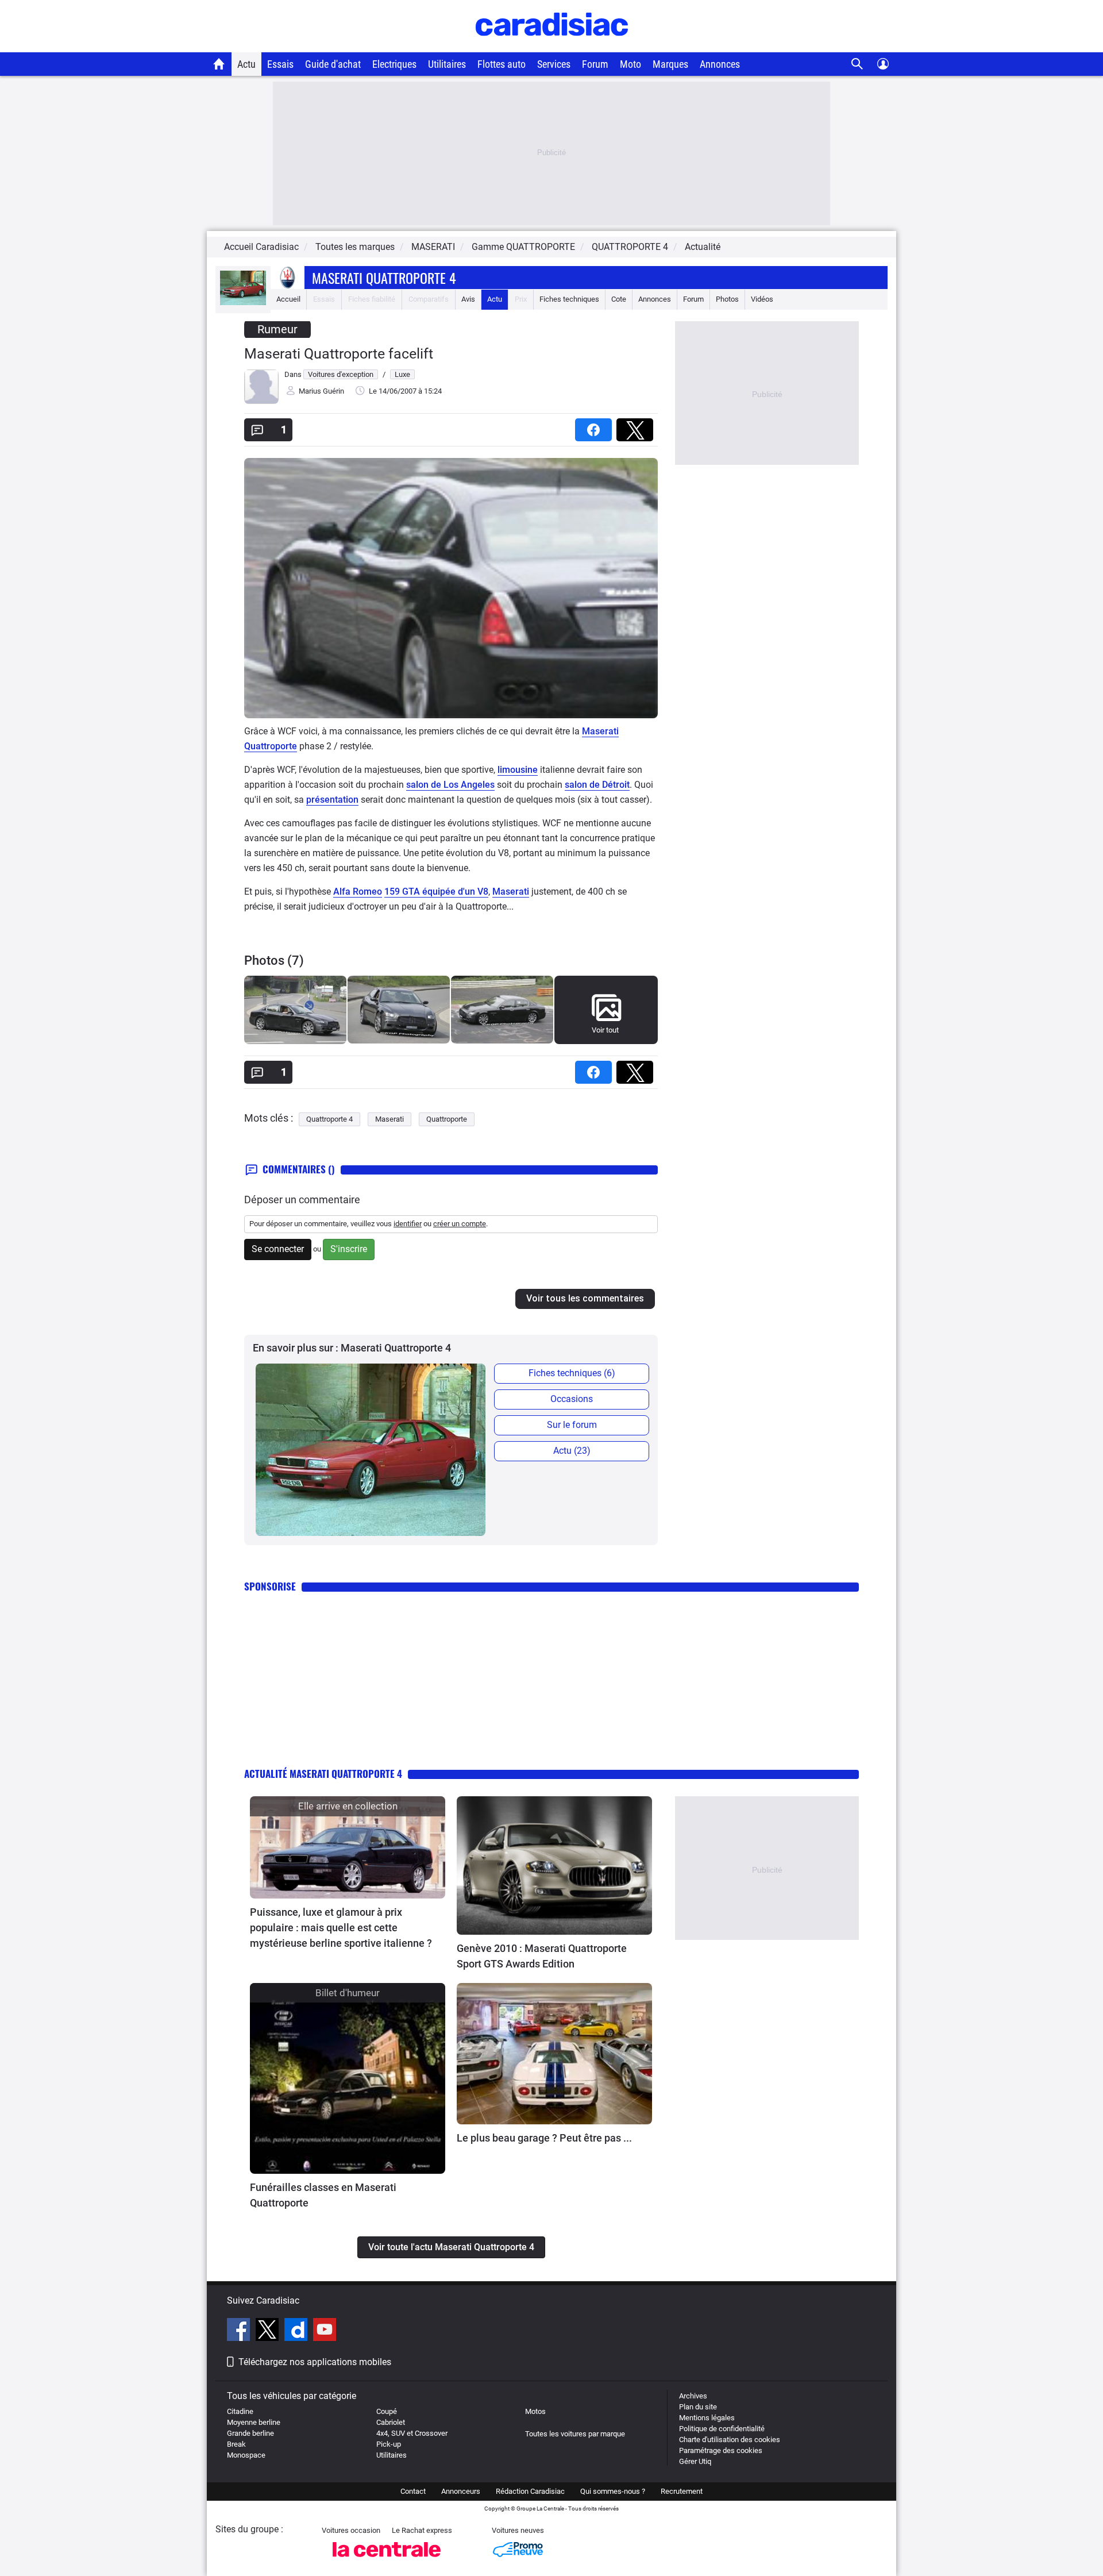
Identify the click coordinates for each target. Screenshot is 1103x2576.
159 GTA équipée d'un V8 (436, 892)
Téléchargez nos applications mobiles (315, 2362)
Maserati (600, 731)
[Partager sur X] (637, 426)
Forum (595, 64)
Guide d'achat (333, 64)
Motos (535, 2411)
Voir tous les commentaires (585, 1298)
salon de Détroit (597, 785)
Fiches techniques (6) (572, 1373)
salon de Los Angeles (450, 785)
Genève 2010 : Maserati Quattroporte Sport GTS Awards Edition (542, 1956)
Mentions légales (707, 2418)
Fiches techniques (569, 299)
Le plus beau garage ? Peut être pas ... (544, 2138)
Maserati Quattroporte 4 (384, 278)
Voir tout (605, 1030)
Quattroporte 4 (329, 1119)
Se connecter (278, 1249)
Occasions (572, 1399)
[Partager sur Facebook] (596, 426)
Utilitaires (447, 64)
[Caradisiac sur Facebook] (240, 2331)
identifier (408, 1224)
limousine (518, 770)
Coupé (387, 2411)
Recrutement (682, 2491)
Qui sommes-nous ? (613, 2491)
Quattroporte (271, 746)
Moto (630, 64)
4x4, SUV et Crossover (412, 2433)
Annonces (720, 64)
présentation (332, 800)
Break (236, 2444)
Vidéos (762, 299)
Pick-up (389, 2444)
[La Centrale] (387, 2560)
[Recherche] (857, 64)
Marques (670, 64)
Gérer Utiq (695, 2461)
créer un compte (460, 1224)
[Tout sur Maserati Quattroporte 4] (243, 303)
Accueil (288, 299)
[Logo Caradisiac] (552, 46)
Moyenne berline (254, 2422)
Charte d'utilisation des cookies (730, 2440)
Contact (413, 2491)
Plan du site (698, 2407)
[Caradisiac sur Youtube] (325, 2331)
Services (554, 64)
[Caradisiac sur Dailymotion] (297, 2331)
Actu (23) (572, 1451)
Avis (468, 299)
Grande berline (250, 2433)
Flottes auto (502, 64)
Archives (693, 2396)
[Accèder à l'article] (348, 1847)
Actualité (703, 247)
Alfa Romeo (358, 892)
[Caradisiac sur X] (269, 2331)
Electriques (394, 64)
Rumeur (277, 329)
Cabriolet (391, 2422)
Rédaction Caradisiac (530, 2491)
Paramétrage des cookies (721, 2450)
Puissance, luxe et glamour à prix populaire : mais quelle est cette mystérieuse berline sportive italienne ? (341, 1928)
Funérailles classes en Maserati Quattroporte (323, 2195)
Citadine (240, 2411)
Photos (727, 299)
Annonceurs (461, 2491)
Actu (246, 64)
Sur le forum (572, 1425)
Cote (619, 299)
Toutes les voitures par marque (575, 2434)
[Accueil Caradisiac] (219, 64)
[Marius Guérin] (261, 401)
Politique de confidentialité (722, 2429)
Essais (280, 64)
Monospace (246, 2455)
